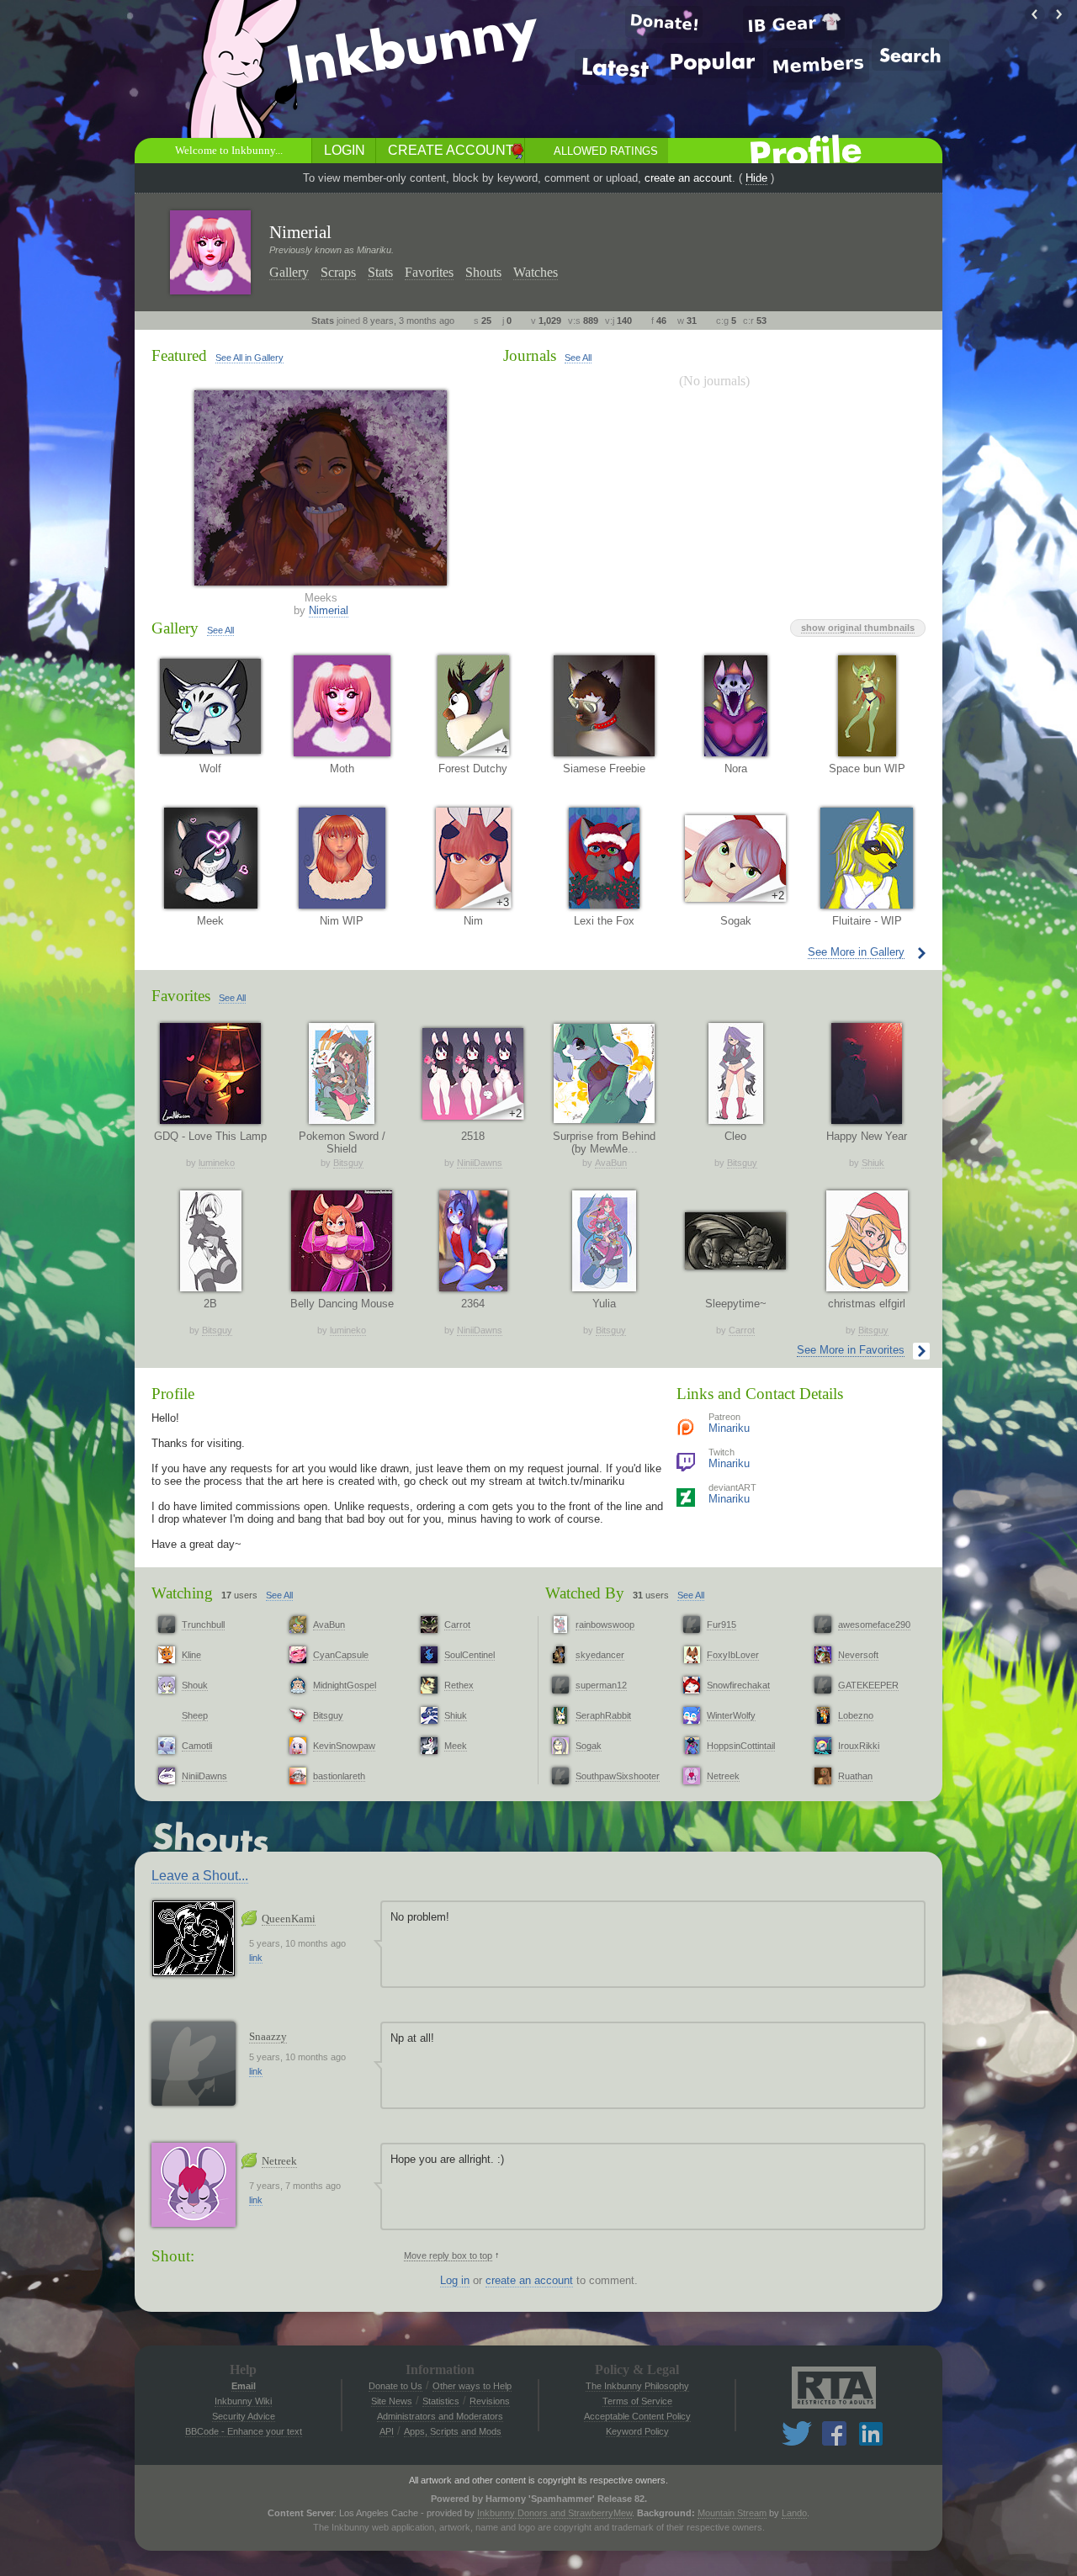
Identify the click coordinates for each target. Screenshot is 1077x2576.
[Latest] (616, 67)
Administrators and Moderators (440, 2416)
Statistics (441, 2401)
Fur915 (722, 1625)
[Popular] (713, 61)
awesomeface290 (874, 1625)
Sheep (195, 1715)
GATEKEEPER (868, 1685)
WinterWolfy (731, 1715)
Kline (191, 1655)
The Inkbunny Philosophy (637, 2386)
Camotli (197, 1746)
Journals (530, 355)
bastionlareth (339, 1776)
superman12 (601, 1685)
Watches (536, 272)
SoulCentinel (470, 1655)
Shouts (483, 272)
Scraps (338, 272)
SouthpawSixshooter (618, 1776)
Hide (756, 178)
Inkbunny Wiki (243, 2401)
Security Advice (244, 2416)
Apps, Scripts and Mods (453, 2431)
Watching (182, 1593)
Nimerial (329, 610)
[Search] (910, 55)
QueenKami (289, 1919)
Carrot (742, 1330)
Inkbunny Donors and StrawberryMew (554, 2513)
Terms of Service (637, 2401)
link (256, 1958)
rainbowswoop (605, 1625)
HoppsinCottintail (741, 1746)
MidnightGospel (345, 1685)
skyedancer (600, 1655)
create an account (688, 178)
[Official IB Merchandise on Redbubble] (794, 23)
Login (345, 150)
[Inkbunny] (415, 51)
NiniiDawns (480, 1163)
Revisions (490, 2401)
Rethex (459, 1685)
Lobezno (856, 1715)
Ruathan (855, 1776)
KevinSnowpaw (344, 1746)
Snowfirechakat (738, 1685)
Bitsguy (348, 1163)
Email (244, 2386)
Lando (794, 2513)
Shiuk (873, 1163)
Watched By (585, 1593)
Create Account (451, 150)
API (387, 2431)
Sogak (589, 1746)
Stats (380, 272)
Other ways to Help (472, 2386)
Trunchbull (203, 1625)
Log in (455, 2280)
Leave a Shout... (200, 1876)
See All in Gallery (249, 358)
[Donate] (664, 22)
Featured (179, 355)
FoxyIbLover (733, 1655)
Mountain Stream (732, 2513)
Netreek (723, 1776)
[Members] (818, 65)
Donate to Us (395, 2386)
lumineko (217, 1163)
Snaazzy (268, 2036)
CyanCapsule (341, 1655)
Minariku (729, 1428)
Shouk (195, 1685)
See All (578, 358)
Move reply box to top (448, 2255)
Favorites (429, 272)
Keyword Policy (637, 2431)
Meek (456, 1746)
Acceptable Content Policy (637, 2416)
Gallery (289, 272)
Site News (392, 2401)
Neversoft (858, 1655)
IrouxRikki (859, 1746)
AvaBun (611, 1163)
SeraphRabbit (603, 1715)
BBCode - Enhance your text (244, 2431)
